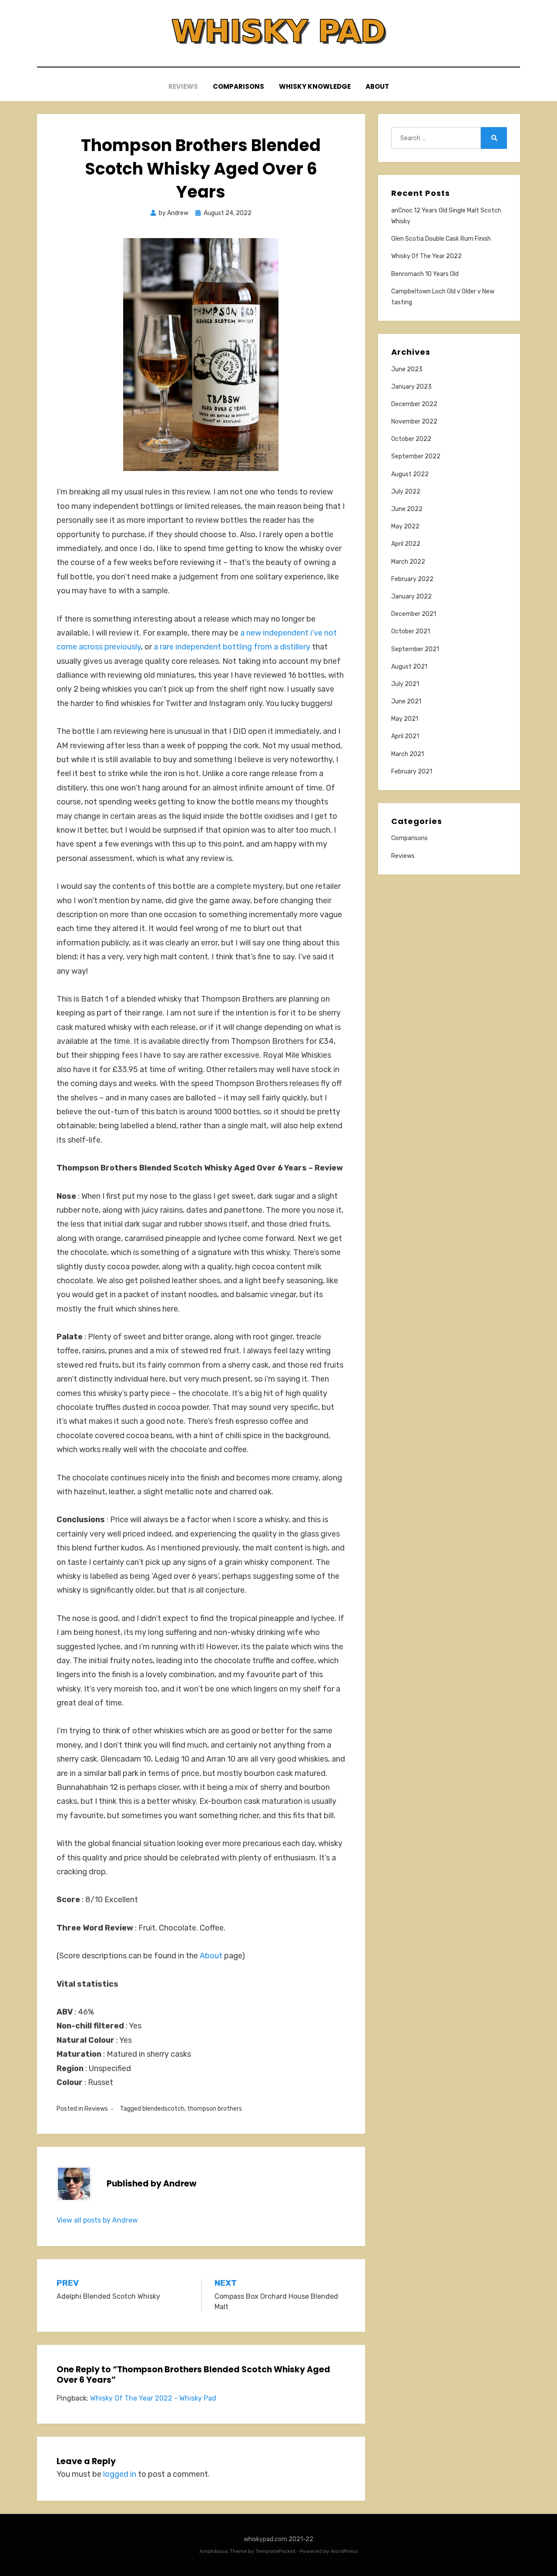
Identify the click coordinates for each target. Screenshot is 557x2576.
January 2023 (411, 387)
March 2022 (408, 562)
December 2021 (414, 614)
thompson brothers (215, 2109)
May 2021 (405, 719)
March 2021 (408, 754)
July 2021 (405, 684)
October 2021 (411, 631)
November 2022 (414, 422)
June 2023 (407, 369)
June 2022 (407, 509)
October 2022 (411, 439)
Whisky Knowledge (315, 86)
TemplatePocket (275, 2551)
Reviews (183, 86)
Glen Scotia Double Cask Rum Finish (441, 239)
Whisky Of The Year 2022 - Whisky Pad (153, 2398)
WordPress (344, 2551)
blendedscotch (163, 2109)
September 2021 (415, 649)
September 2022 (416, 456)
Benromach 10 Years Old (425, 274)
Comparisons (238, 86)
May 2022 (405, 526)
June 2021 (406, 701)
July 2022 (406, 492)
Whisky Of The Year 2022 (426, 256)
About (377, 86)
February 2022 (412, 579)
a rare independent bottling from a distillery (232, 647)
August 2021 (409, 667)
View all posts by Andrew (97, 2220)
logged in (120, 2474)
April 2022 (406, 544)
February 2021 (412, 772)
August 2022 (410, 474)
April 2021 (405, 736)
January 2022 (411, 597)
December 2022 (414, 404)
